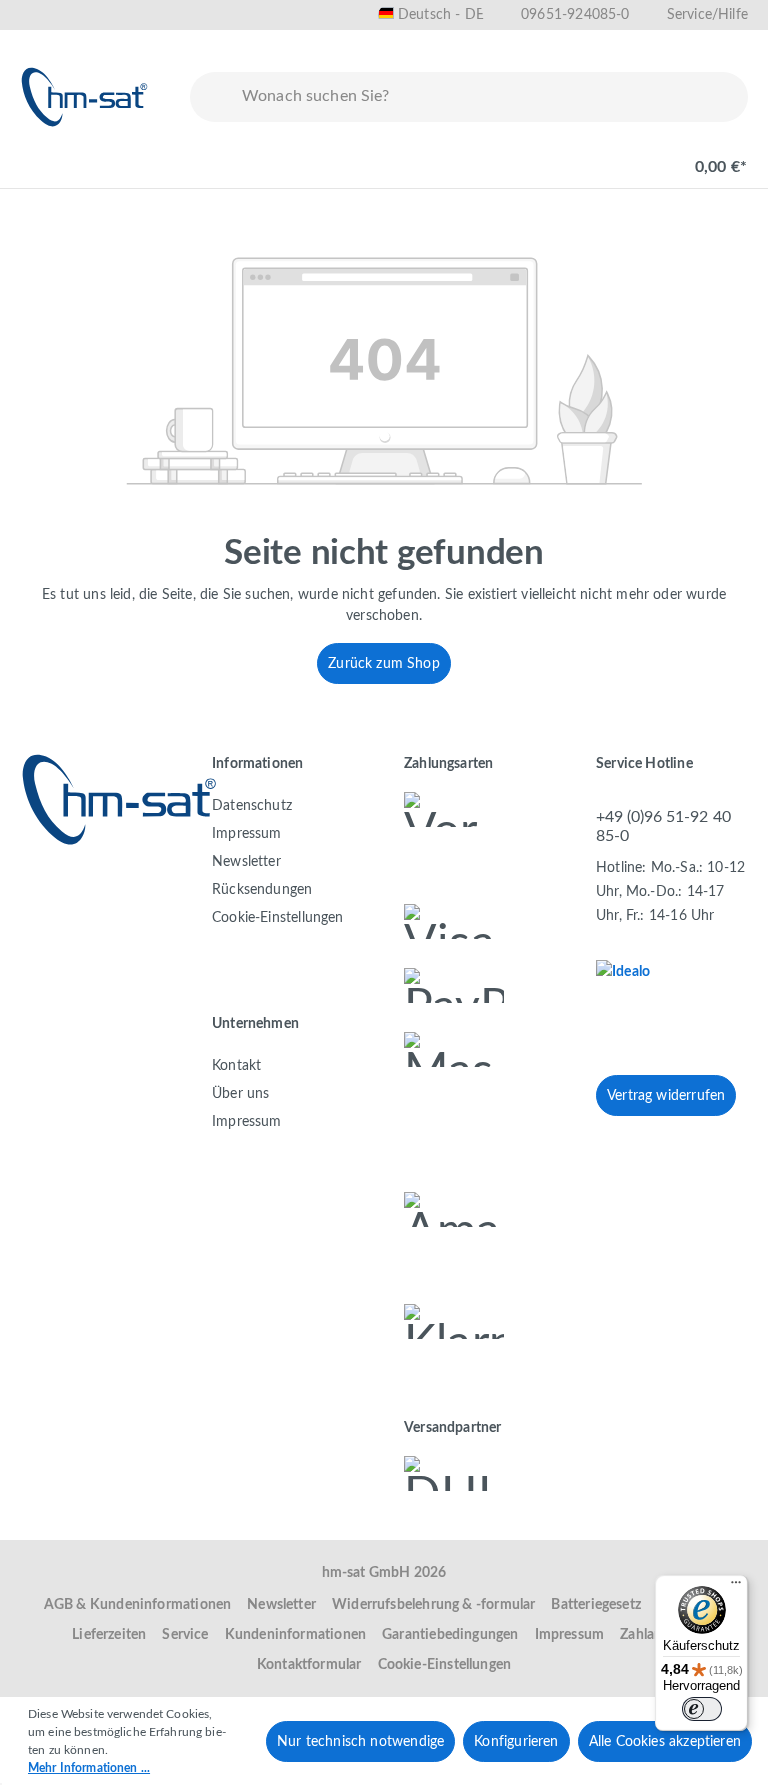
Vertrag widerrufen (666, 1096)
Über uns (240, 1094)
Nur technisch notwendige (360, 1742)
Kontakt (236, 1066)
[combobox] (490, 97)
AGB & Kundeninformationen (138, 1605)
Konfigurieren (516, 1742)
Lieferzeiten (109, 1635)
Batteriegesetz (596, 1605)
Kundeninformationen (295, 1635)
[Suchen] (212, 97)
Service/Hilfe (707, 15)
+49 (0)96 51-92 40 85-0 (663, 826)
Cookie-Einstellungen (278, 918)
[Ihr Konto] (634, 157)
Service (185, 1635)
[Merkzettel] (570, 157)
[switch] (702, 1709)
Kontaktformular (309, 1665)
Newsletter (246, 862)
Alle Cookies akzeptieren (665, 1742)
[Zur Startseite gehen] (85, 97)
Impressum (247, 834)
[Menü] (42, 157)
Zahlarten (650, 1635)
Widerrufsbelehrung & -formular (433, 1605)
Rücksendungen (262, 890)
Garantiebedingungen (450, 1635)
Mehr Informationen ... (89, 1768)
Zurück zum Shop (384, 664)
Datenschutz (252, 806)
